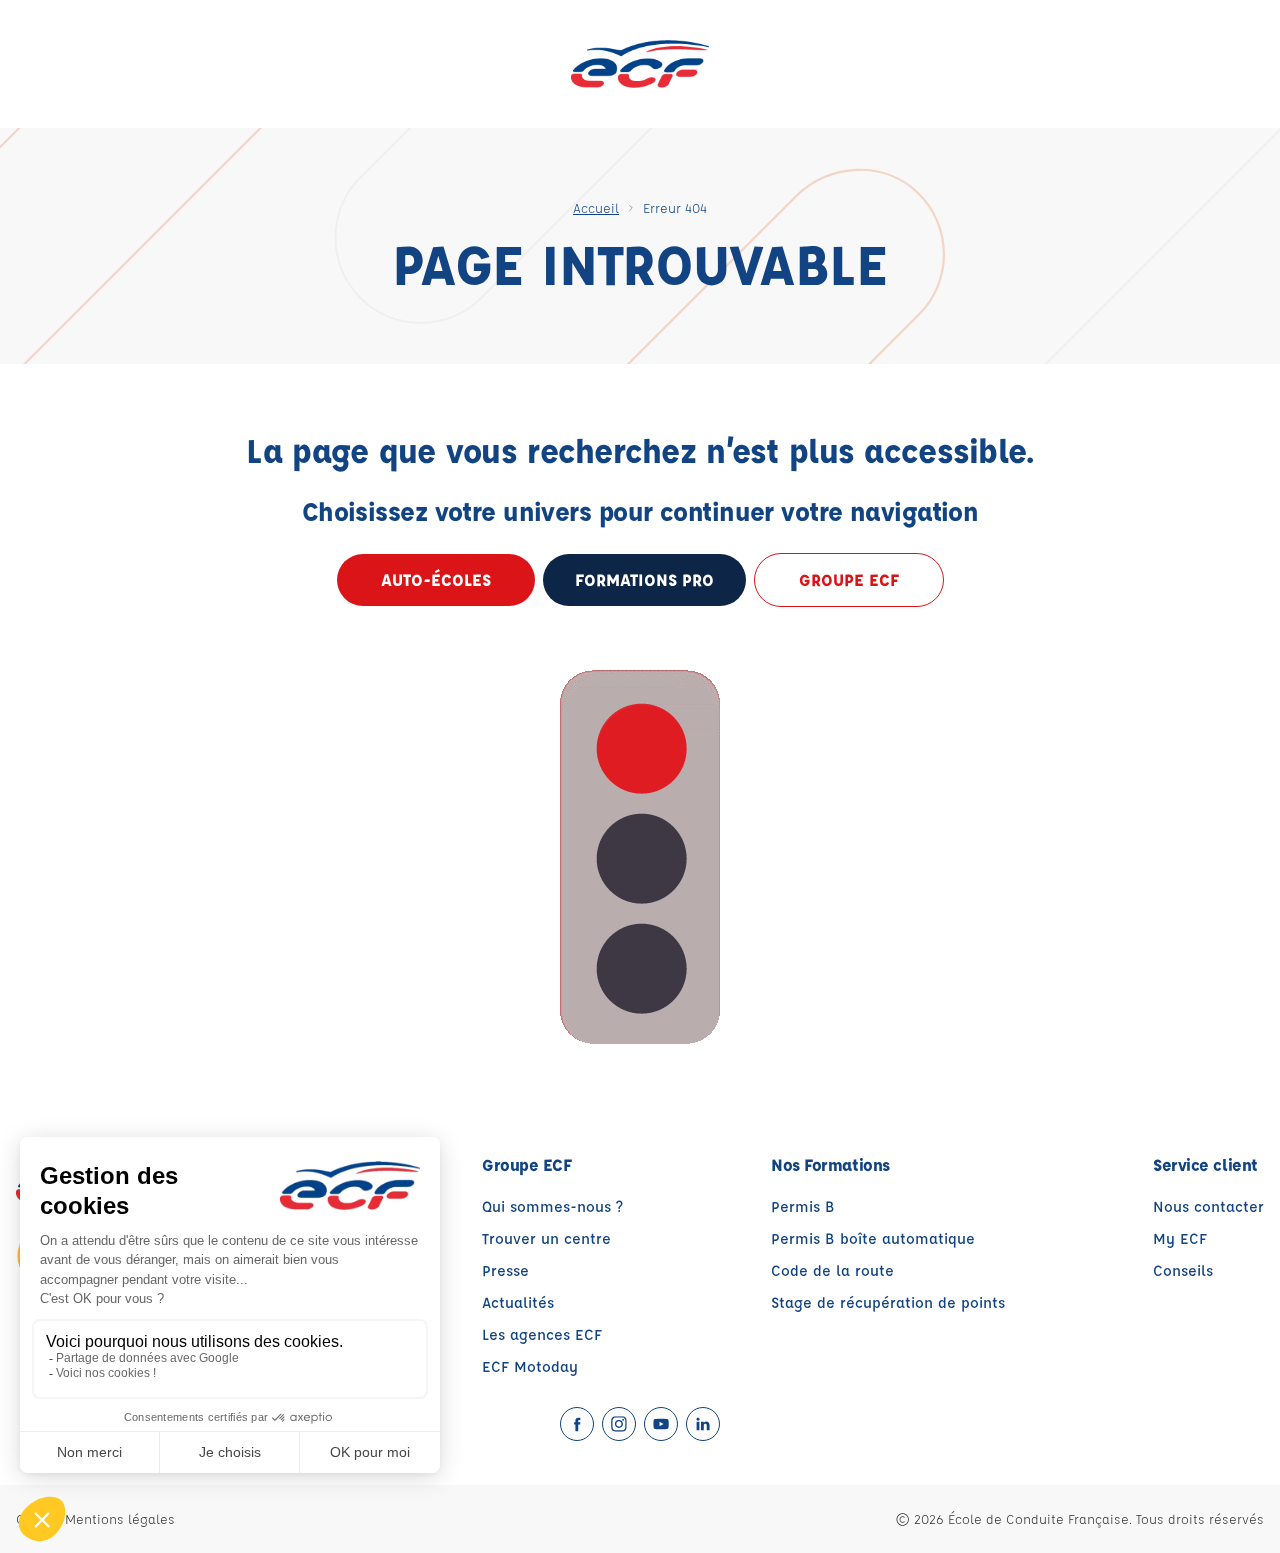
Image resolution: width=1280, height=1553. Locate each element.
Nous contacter (1208, 1206)
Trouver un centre (546, 1238)
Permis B (803, 1206)
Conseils (1183, 1270)
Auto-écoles (436, 579)
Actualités (518, 1302)
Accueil (596, 207)
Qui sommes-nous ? (552, 1206)
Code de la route (832, 1270)
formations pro (644, 579)
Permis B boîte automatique (873, 1238)
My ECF (1180, 1238)
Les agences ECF (542, 1334)
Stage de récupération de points (888, 1302)
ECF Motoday (530, 1366)
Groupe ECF (849, 579)
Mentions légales (120, 1518)
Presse (505, 1270)
